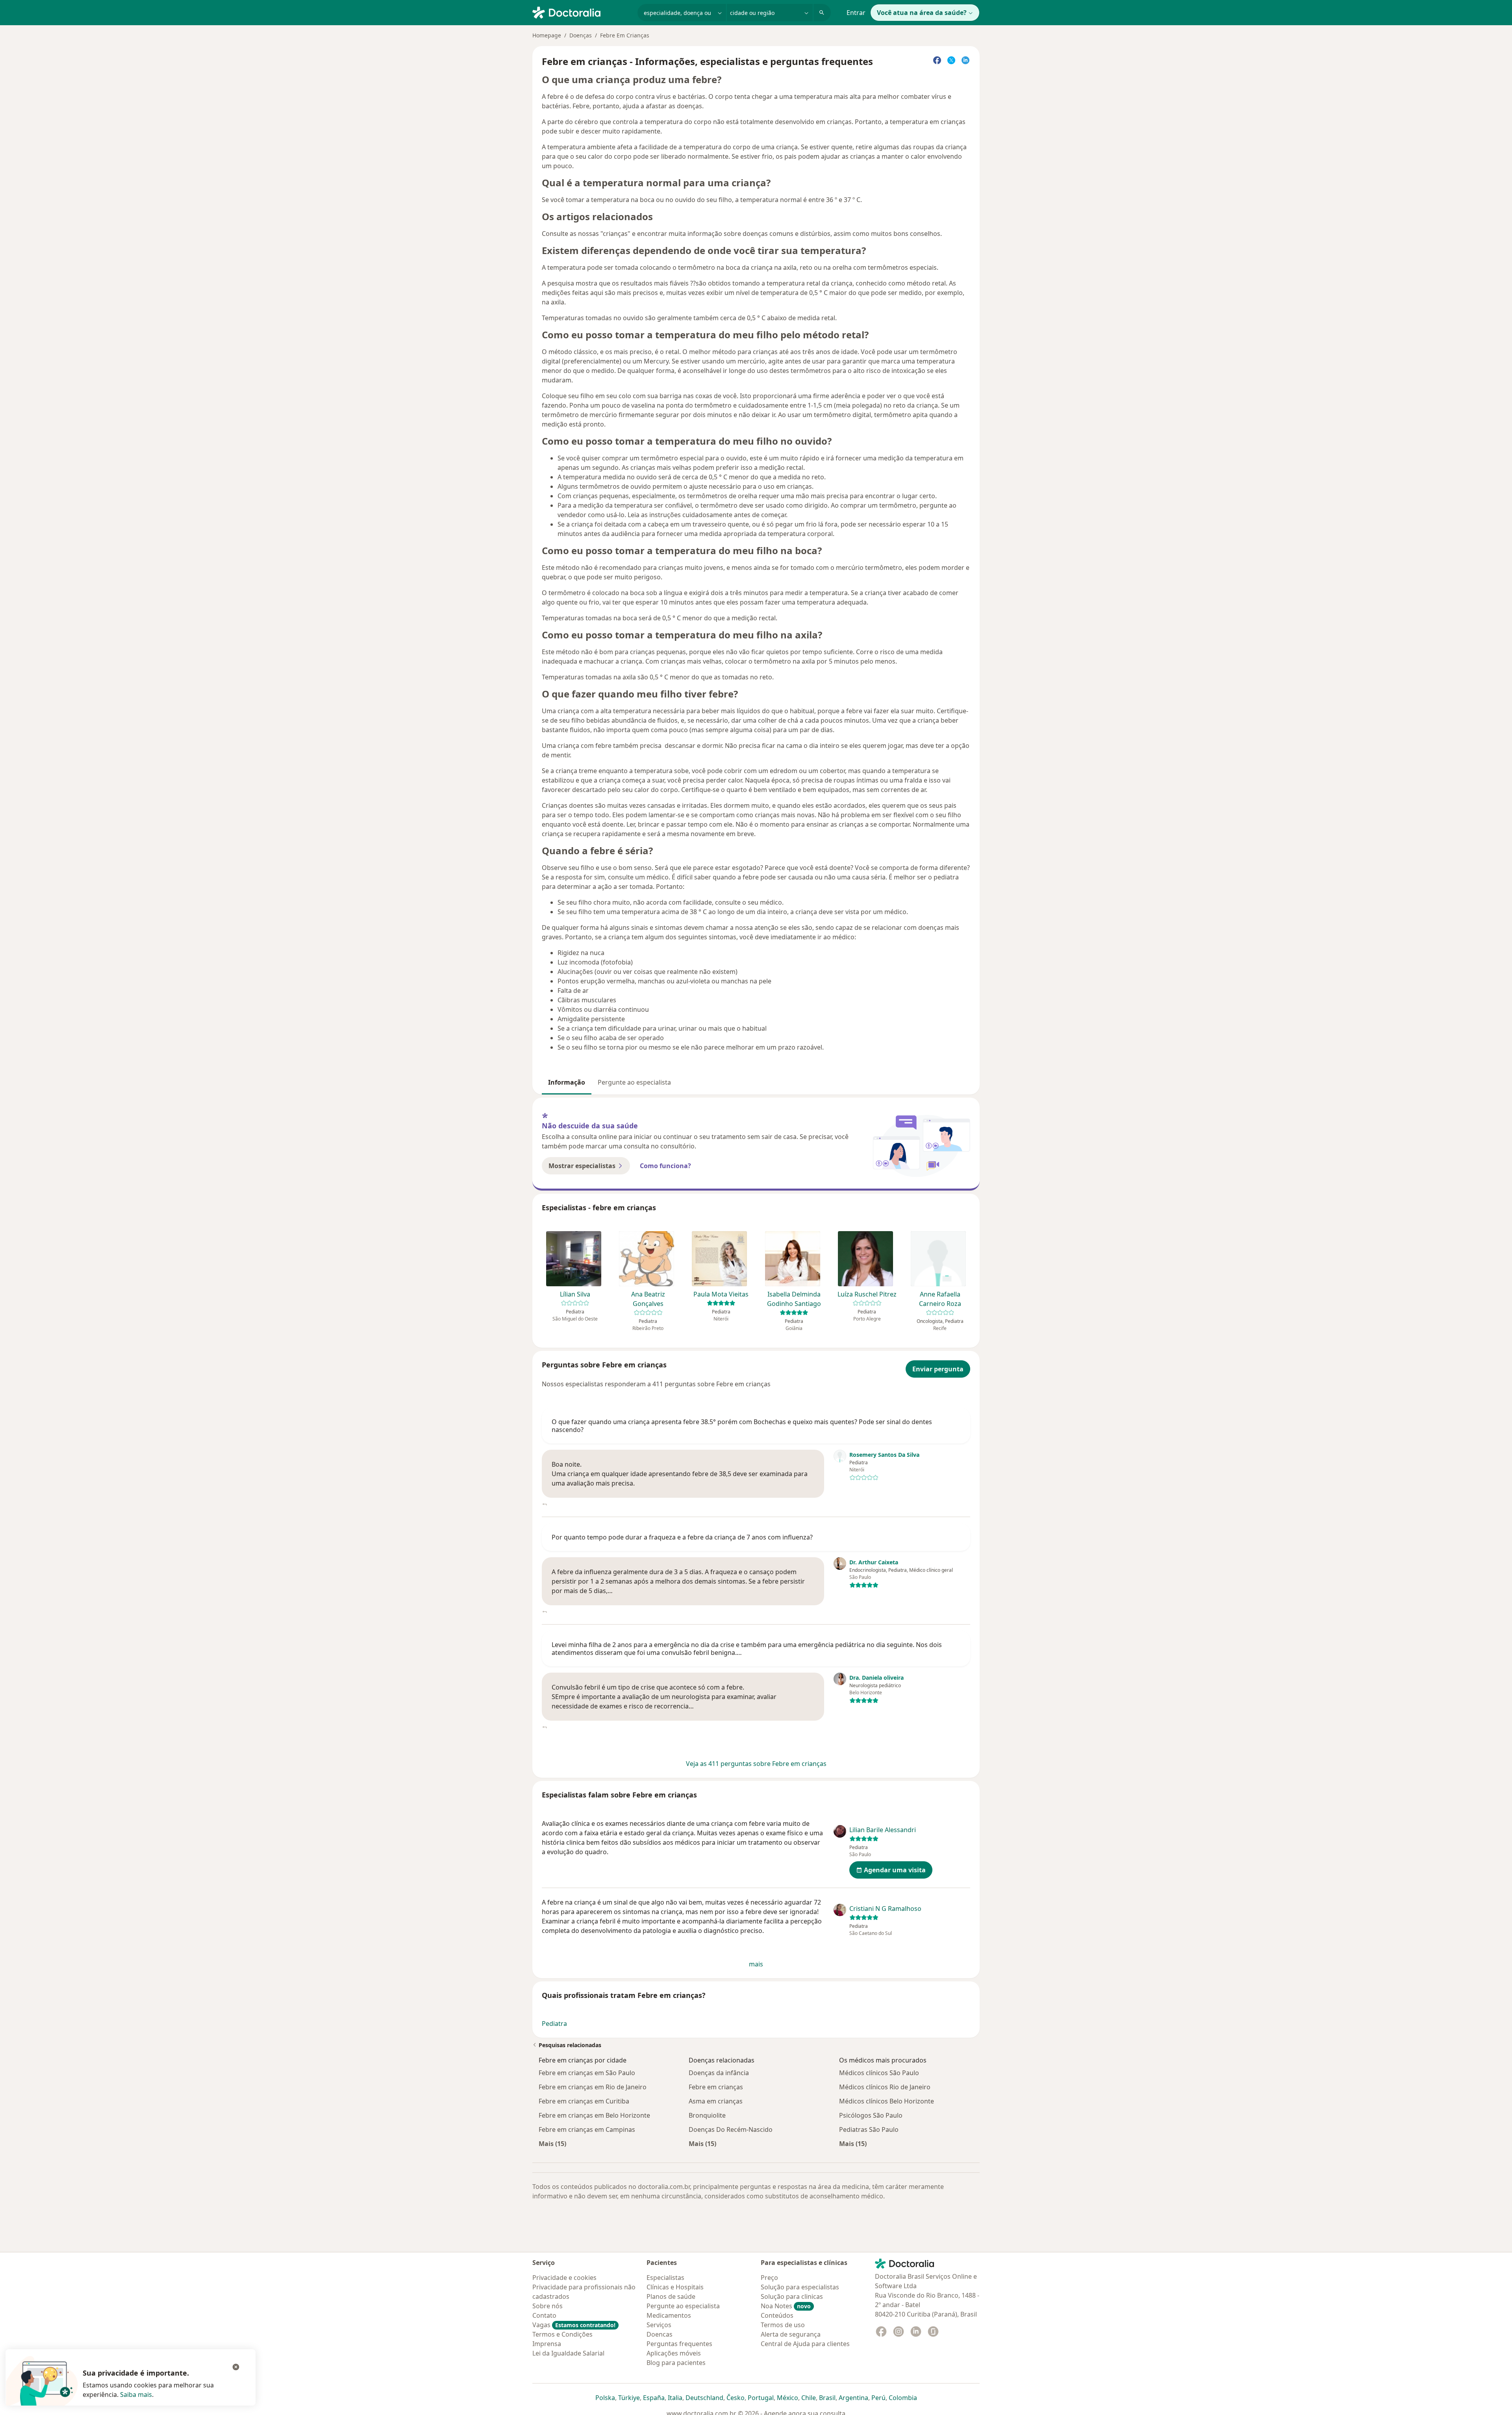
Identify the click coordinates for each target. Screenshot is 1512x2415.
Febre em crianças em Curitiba (584, 2101)
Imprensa (547, 2344)
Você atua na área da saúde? (922, 13)
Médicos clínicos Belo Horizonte (887, 2101)
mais (756, 1964)
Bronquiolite (707, 2115)
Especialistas (665, 2278)
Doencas (660, 2334)
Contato (544, 2315)
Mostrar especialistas (582, 1166)
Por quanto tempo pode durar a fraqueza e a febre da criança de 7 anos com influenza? (682, 1537)
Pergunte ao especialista (634, 1082)
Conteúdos (777, 2315)
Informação (567, 1082)
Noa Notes (786, 2306)
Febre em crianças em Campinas (587, 2129)
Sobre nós (548, 2306)
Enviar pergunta (938, 1369)
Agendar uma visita (895, 1870)
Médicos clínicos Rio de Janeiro (885, 2087)
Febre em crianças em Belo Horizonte (594, 2115)
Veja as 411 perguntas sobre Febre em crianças (756, 1764)
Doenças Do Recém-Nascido (731, 2129)
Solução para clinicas (792, 2296)
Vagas (574, 2325)
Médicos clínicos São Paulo (879, 2073)
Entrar (856, 13)
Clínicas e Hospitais (675, 2287)
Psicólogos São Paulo (871, 2115)
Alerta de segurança (791, 2334)
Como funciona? (665, 1166)
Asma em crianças (716, 2101)
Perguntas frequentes (679, 2344)
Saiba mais (136, 2395)
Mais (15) (552, 2143)
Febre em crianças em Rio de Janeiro (593, 2087)
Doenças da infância (719, 2073)
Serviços (659, 2325)
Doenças (581, 35)
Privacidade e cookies (564, 2278)
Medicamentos (669, 2315)
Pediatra (554, 2024)
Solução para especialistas (800, 2287)
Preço (769, 2278)
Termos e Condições (562, 2334)
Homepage (547, 35)
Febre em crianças (716, 2087)
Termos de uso (783, 2325)
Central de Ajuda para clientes (805, 2344)
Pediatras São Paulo (869, 2129)
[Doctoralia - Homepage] (582, 12)
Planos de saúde (671, 2296)
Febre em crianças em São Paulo (587, 2073)
